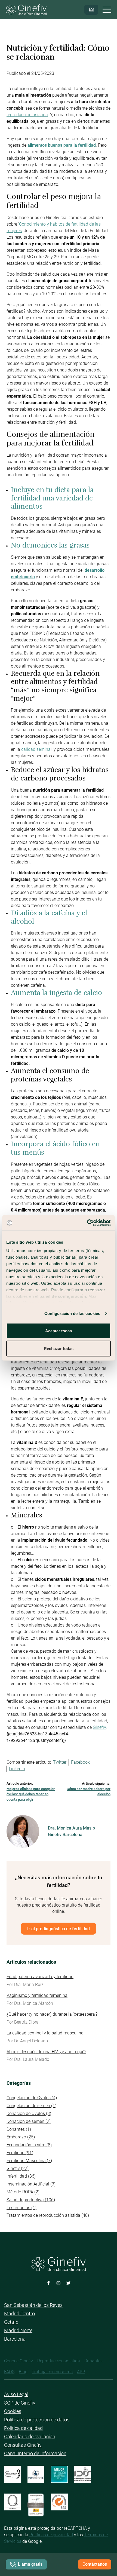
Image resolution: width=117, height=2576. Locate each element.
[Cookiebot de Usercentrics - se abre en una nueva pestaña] (87, 1223)
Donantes (93, 2361)
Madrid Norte (18, 2330)
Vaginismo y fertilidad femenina (37, 1995)
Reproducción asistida (59, 2361)
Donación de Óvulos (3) (29, 2114)
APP (81, 2372)
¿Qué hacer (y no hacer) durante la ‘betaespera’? (52, 2014)
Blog (23, 2372)
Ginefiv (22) (18, 2168)
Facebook (80, 1762)
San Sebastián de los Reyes (33, 2305)
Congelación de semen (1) (31, 2106)
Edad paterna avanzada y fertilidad (40, 1977)
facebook (49, 2283)
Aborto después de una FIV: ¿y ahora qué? (46, 2052)
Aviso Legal (16, 2394)
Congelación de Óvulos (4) (32, 2098)
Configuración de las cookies (72, 1313)
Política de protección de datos (37, 2420)
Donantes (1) (19, 2129)
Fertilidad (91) (20, 2153)
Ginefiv (99, 1727)
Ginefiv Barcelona (65, 1835)
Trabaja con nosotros (52, 2372)
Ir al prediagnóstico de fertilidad (59, 1928)
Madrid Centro (19, 2314)
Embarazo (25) (21, 2137)
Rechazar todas (59, 1349)
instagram (59, 2283)
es (91, 9)
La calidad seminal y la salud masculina (45, 2033)
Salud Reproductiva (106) (31, 2200)
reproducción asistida (27, 115)
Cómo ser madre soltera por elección (89, 1792)
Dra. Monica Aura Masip (71, 1828)
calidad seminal (36, 749)
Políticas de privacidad (51, 2535)
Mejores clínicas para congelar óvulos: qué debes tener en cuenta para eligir (31, 1794)
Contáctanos (95, 2564)
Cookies (13, 2411)
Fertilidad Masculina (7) (29, 2161)
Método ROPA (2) (23, 2192)
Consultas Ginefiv (23, 2445)
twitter (68, 2283)
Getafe (11, 2322)
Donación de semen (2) (29, 2121)
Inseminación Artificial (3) (31, 2184)
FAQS (9, 2372)
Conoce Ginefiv (19, 2361)
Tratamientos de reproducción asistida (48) (48, 2215)
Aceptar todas (59, 1331)
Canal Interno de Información (35, 2453)
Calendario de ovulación (30, 2437)
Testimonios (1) (21, 2208)
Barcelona (15, 2339)
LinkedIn (17, 1769)
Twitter (60, 1762)
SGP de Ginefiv (20, 2403)
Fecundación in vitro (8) (29, 2145)
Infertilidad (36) (21, 2176)
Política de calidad (23, 2428)
